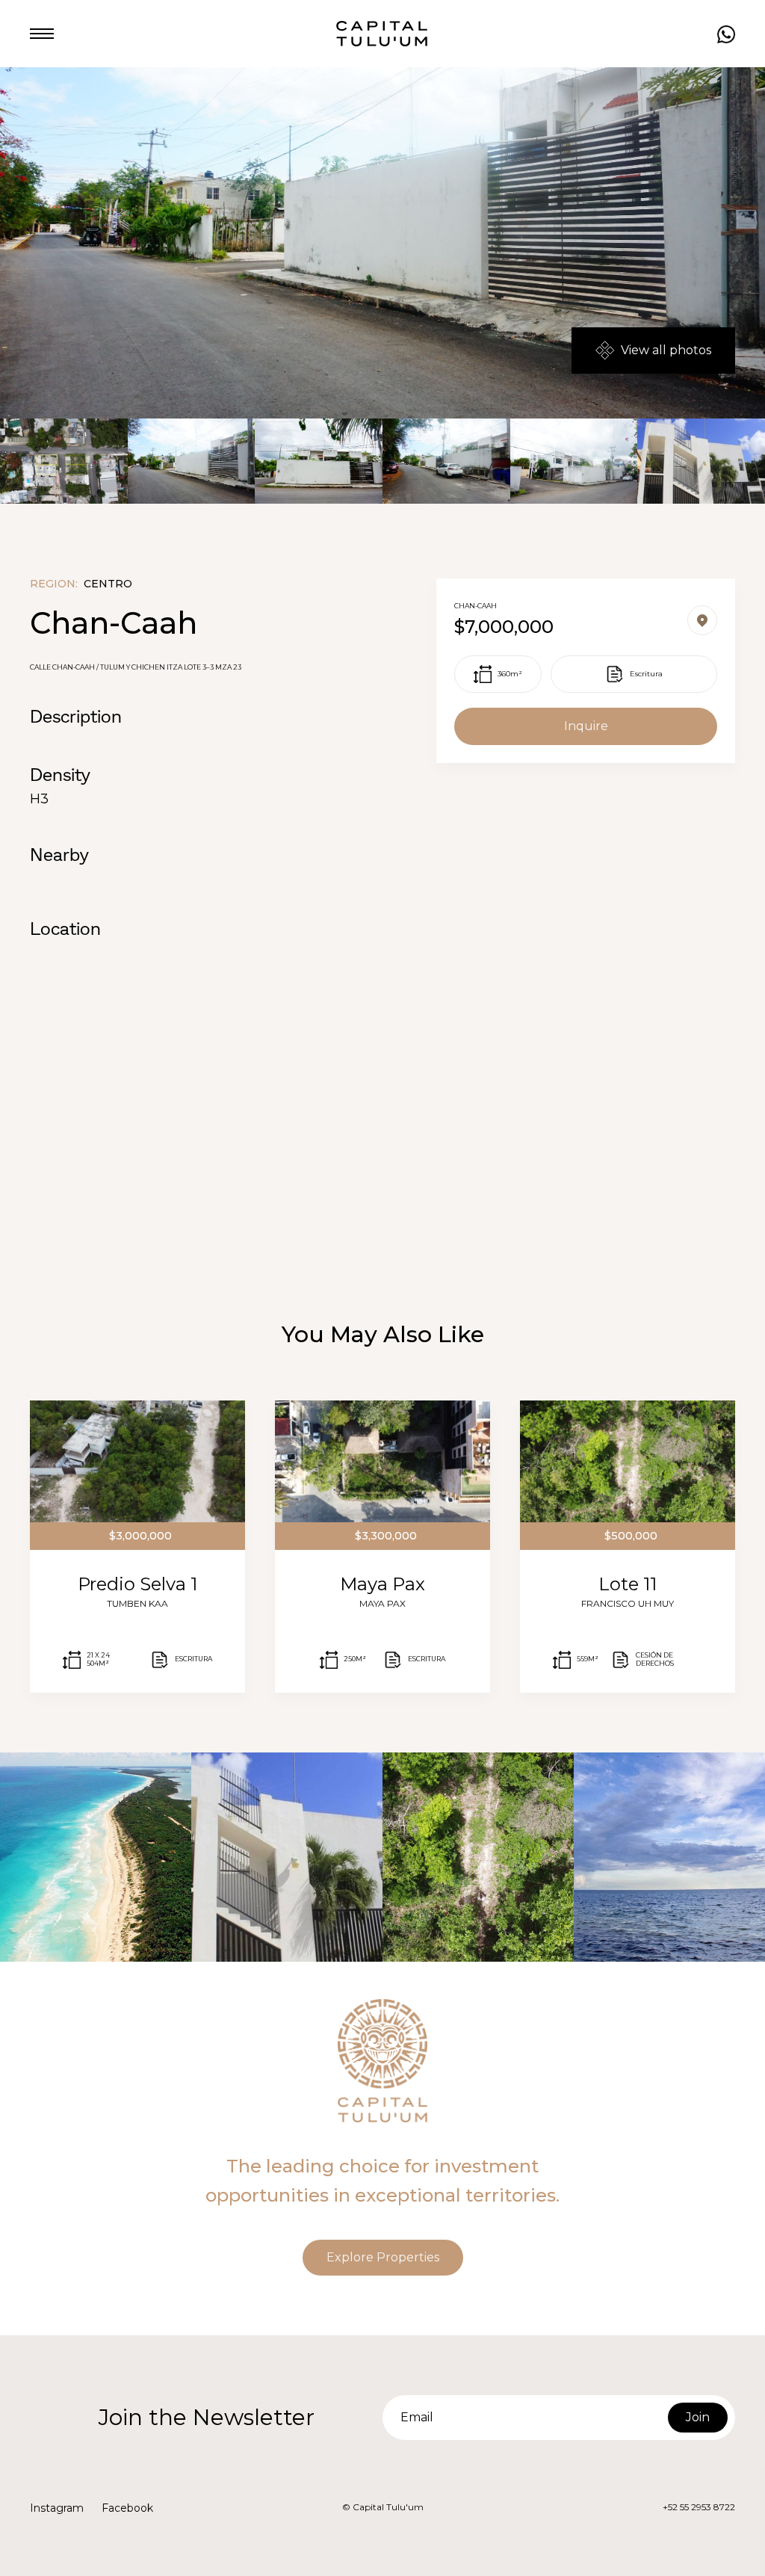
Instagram (57, 2508)
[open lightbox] (64, 461)
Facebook (127, 2508)
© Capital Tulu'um (383, 2507)
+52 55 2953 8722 (699, 2507)
